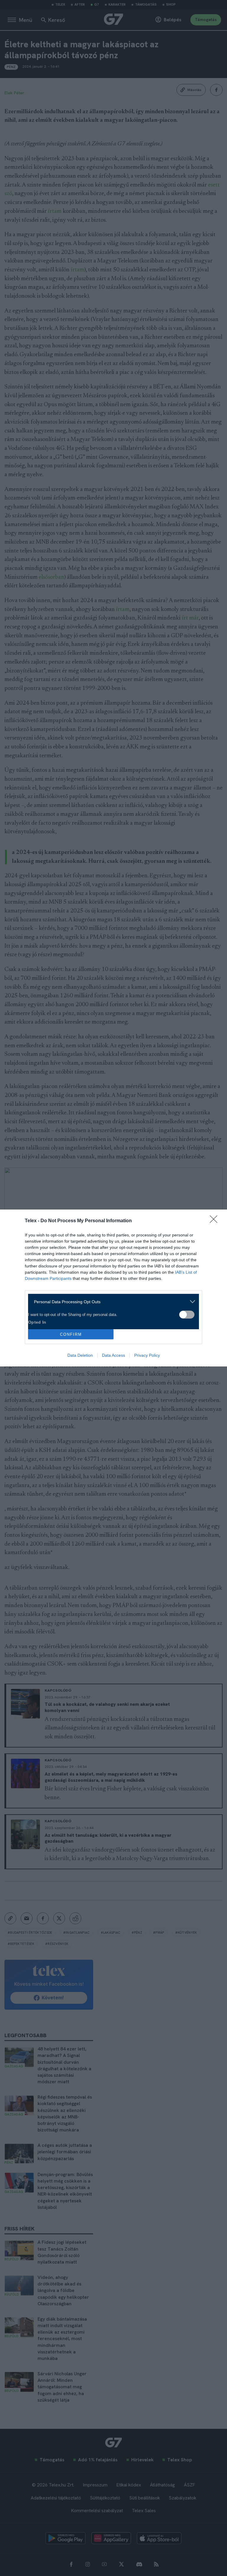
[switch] (187, 1315)
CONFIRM (71, 1334)
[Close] (215, 1221)
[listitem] (111, 1302)
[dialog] (113, 1288)
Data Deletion (80, 1355)
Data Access (113, 1355)
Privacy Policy (147, 1355)
